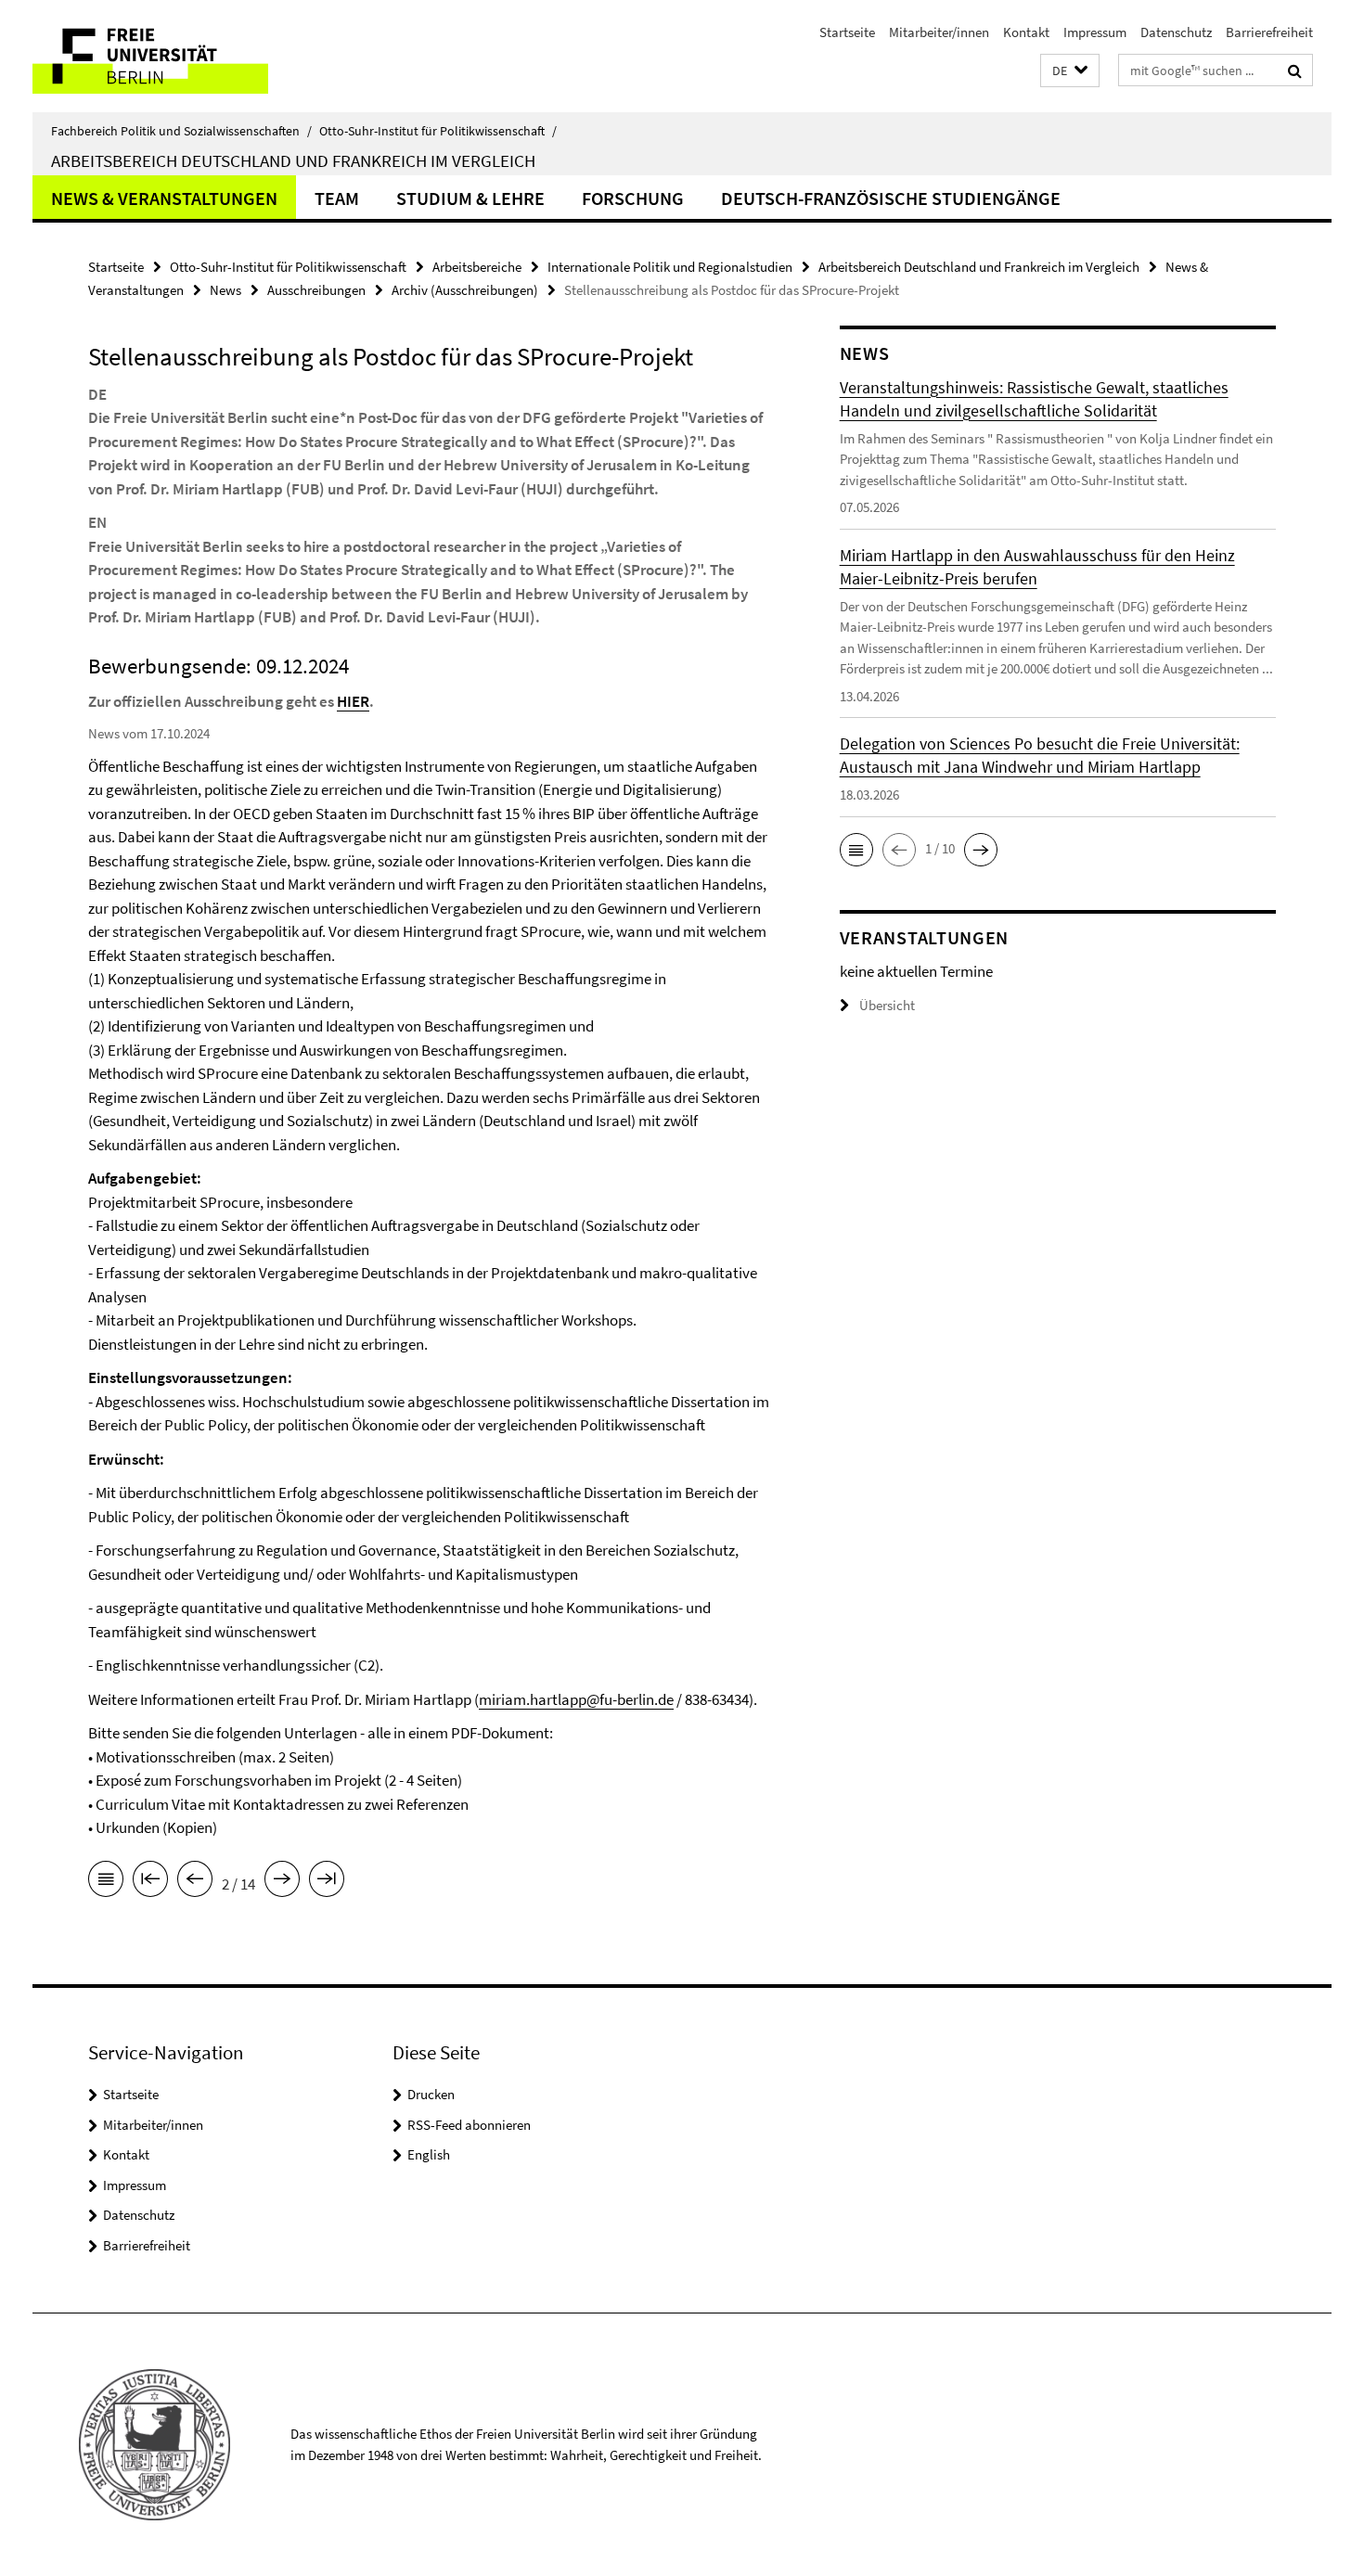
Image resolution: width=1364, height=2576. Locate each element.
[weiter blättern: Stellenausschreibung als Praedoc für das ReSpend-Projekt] (282, 1882)
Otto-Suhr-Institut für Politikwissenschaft (438, 131)
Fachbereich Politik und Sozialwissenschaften (181, 131)
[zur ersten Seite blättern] (150, 1882)
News (225, 290)
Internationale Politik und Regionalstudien (670, 267)
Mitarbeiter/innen (939, 32)
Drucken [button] (431, 2094)
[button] (1070, 71)
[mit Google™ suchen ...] (1295, 70)
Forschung (633, 198)
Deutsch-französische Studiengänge (891, 198)
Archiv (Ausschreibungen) (465, 290)
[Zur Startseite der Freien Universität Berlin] (188, 56)
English (429, 2154)
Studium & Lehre (470, 198)
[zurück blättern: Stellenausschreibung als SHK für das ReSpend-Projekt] (195, 1882)
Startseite (847, 32)
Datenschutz (1176, 32)
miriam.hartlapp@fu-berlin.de (576, 1699)
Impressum (1095, 32)
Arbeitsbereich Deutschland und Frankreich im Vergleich (293, 160)
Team (337, 198)
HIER (353, 701)
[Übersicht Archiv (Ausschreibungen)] (106, 1882)
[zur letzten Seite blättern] (327, 1882)
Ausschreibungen (316, 290)
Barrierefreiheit (1269, 32)
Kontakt (1026, 32)
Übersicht (887, 1005)
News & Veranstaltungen (164, 198)
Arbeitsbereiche (477, 267)
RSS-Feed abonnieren (469, 2125)
